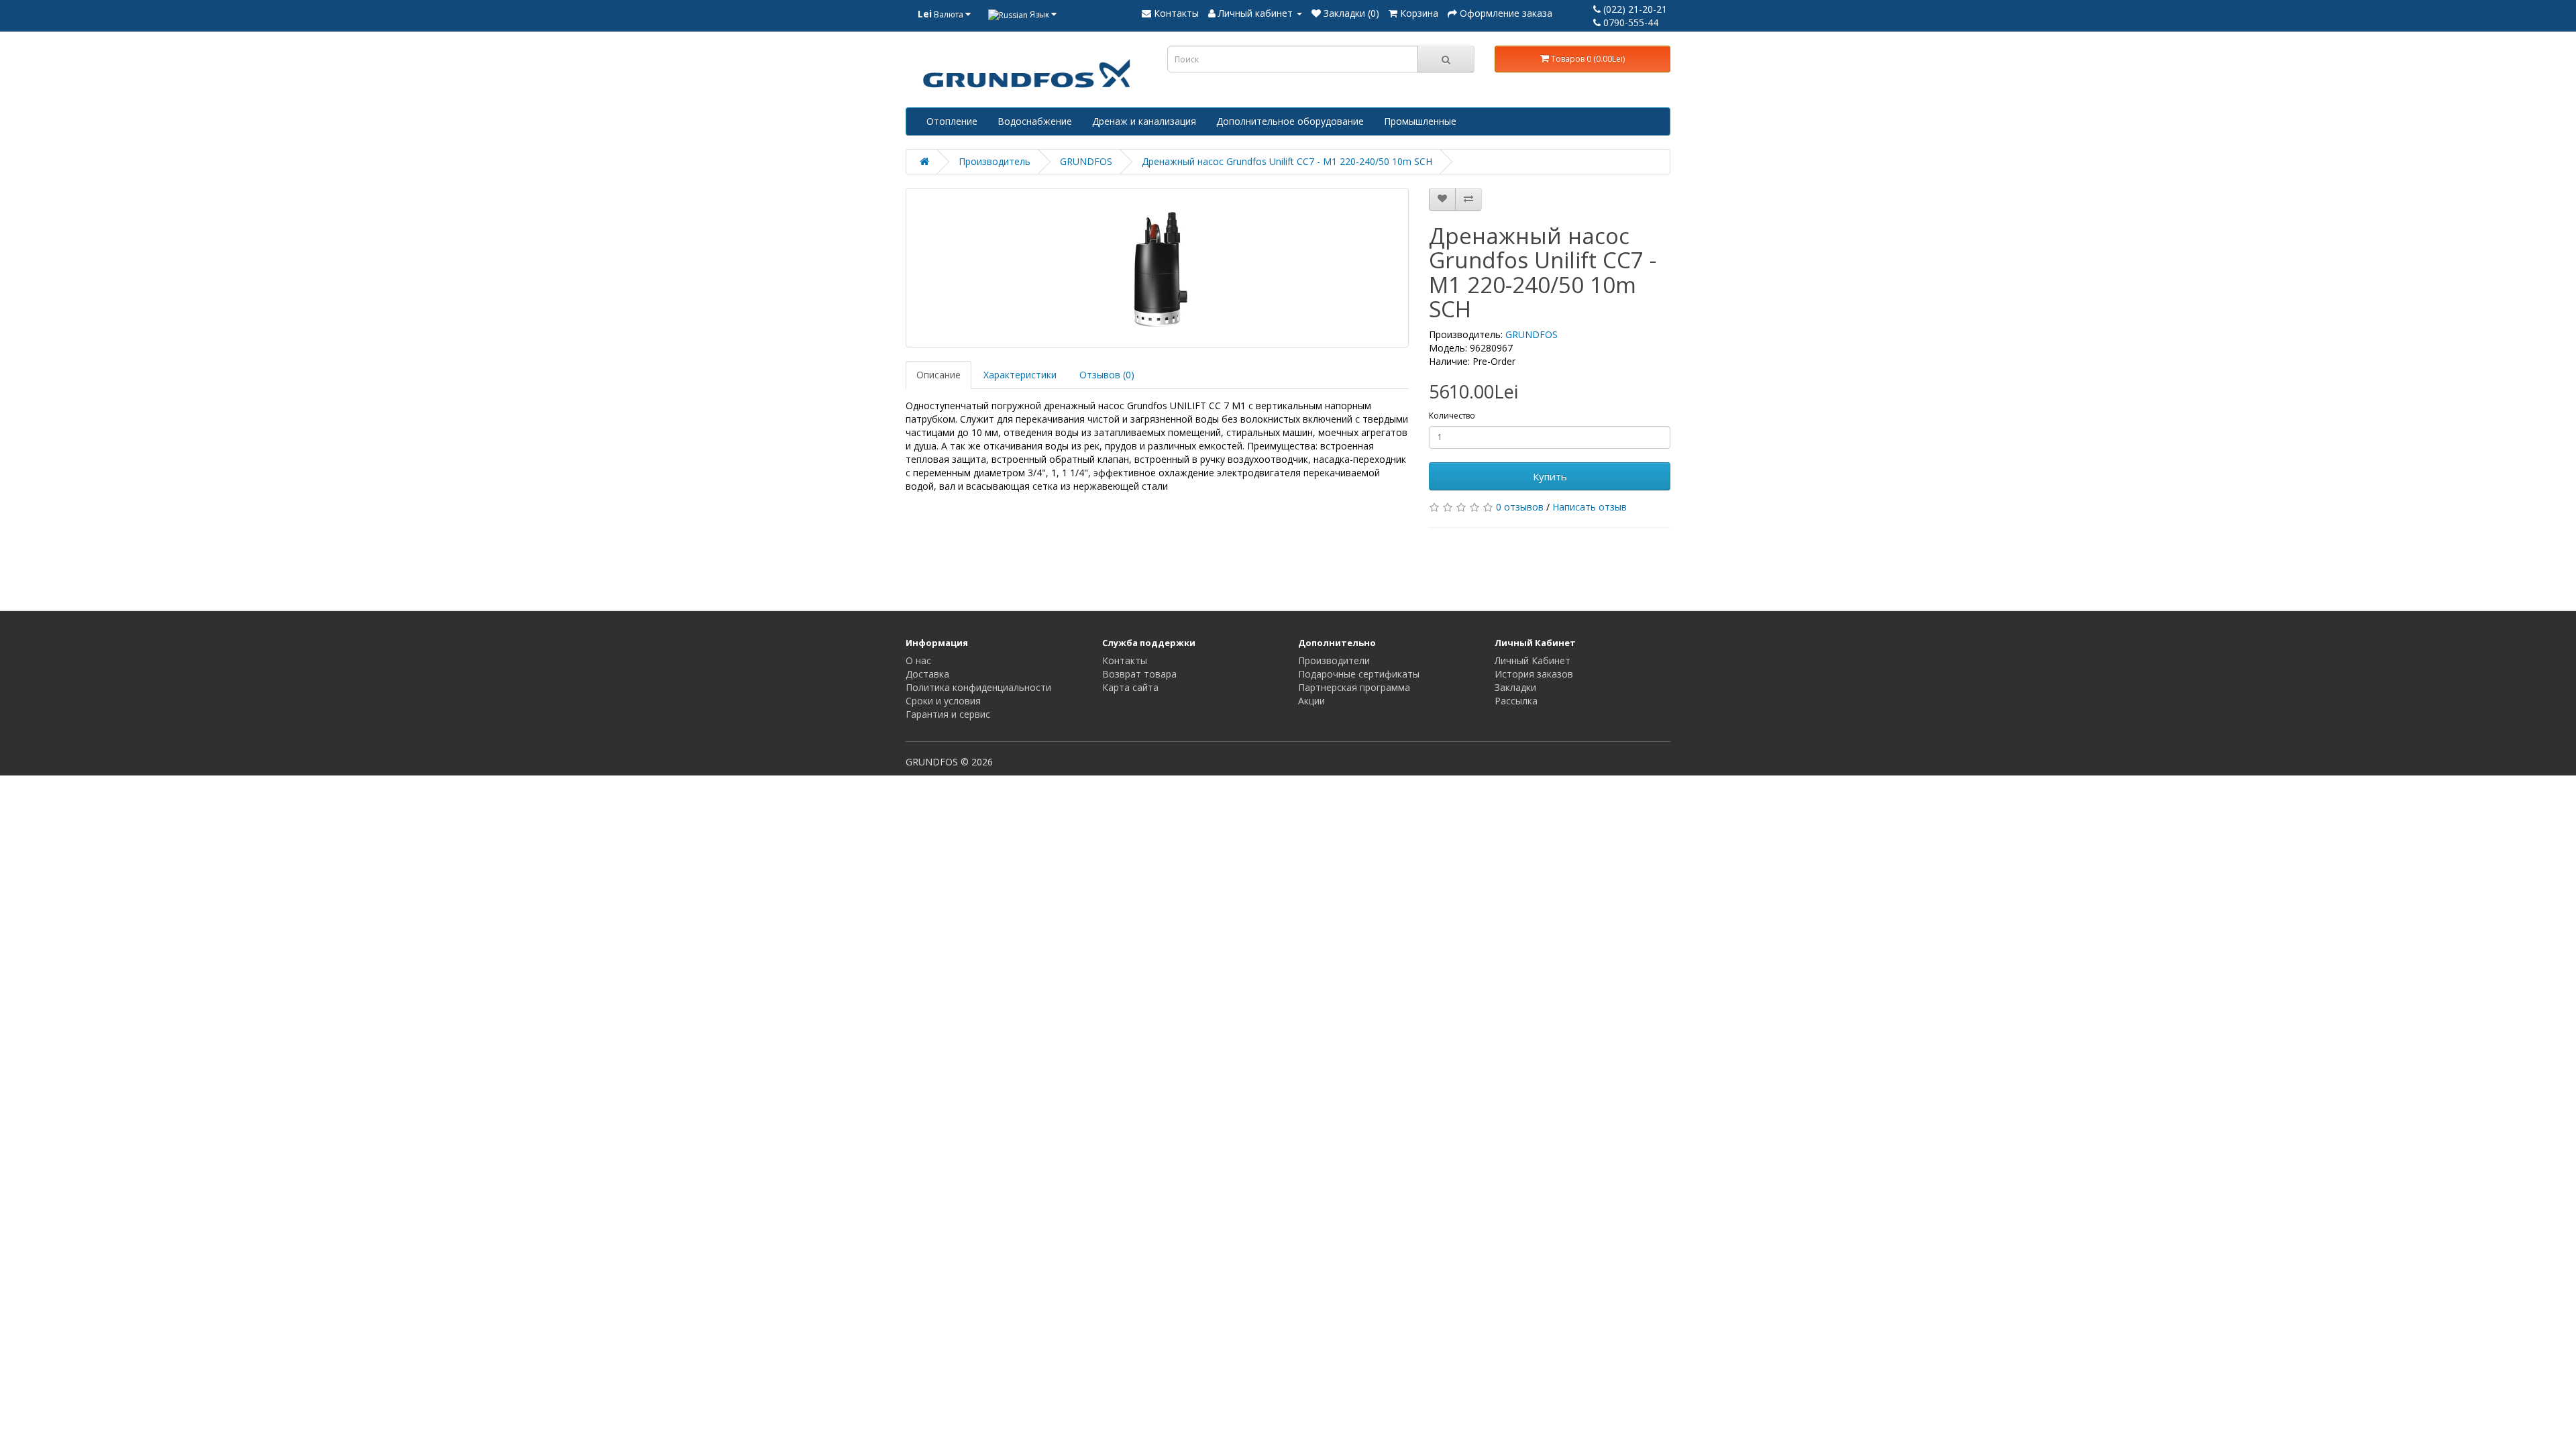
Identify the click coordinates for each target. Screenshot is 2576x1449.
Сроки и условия (943, 701)
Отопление (952, 121)
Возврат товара (1139, 674)
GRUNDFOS (1086, 161)
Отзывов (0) (1107, 375)
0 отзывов (1520, 507)
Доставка (927, 674)
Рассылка (1516, 701)
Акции (1311, 701)
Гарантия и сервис (948, 714)
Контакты (1125, 660)
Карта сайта (1130, 687)
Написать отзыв (1590, 507)
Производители (1334, 660)
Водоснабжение (1035, 121)
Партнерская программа (1354, 687)
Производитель (995, 161)
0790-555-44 (1629, 22)
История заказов (1534, 674)
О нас (918, 660)
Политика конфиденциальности (978, 687)
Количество (1452, 416)
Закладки (1515, 687)
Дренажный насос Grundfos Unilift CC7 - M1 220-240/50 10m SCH (1287, 161)
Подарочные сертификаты (1359, 674)
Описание (938, 375)
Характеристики (1020, 375)
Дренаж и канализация (1144, 121)
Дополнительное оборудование (1290, 121)
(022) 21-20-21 (1634, 9)
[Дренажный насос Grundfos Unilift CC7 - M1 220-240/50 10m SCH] (1157, 268)
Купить (1550, 476)
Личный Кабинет (1533, 660)
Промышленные (1420, 121)
